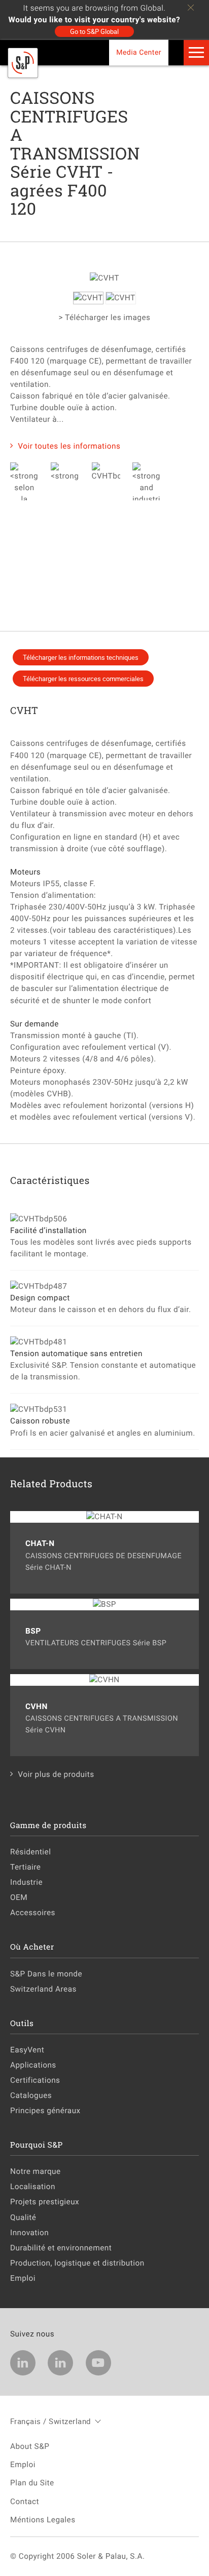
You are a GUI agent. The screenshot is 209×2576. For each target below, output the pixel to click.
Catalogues (31, 2095)
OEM (19, 1897)
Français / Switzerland (50, 2421)
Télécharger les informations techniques (81, 657)
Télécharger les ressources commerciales (83, 679)
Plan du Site (32, 2483)
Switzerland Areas (43, 1989)
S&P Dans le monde (46, 1974)
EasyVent (27, 2050)
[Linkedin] (23, 2363)
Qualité (23, 2217)
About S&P (30, 2446)
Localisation (33, 2187)
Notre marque (36, 2171)
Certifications (35, 2080)
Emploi (23, 2278)
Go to (94, 31)
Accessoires (33, 1913)
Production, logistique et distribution (77, 2263)
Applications (33, 2065)
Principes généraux (45, 2111)
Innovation (29, 2233)
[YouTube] (98, 2363)
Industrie (26, 1882)
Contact (25, 2502)
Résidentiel (30, 1852)
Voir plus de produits (56, 1774)
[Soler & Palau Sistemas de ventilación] (23, 75)
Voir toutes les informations (69, 446)
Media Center (139, 53)
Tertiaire (25, 1867)
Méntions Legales (43, 2520)
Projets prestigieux (45, 2202)
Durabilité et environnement (61, 2248)
